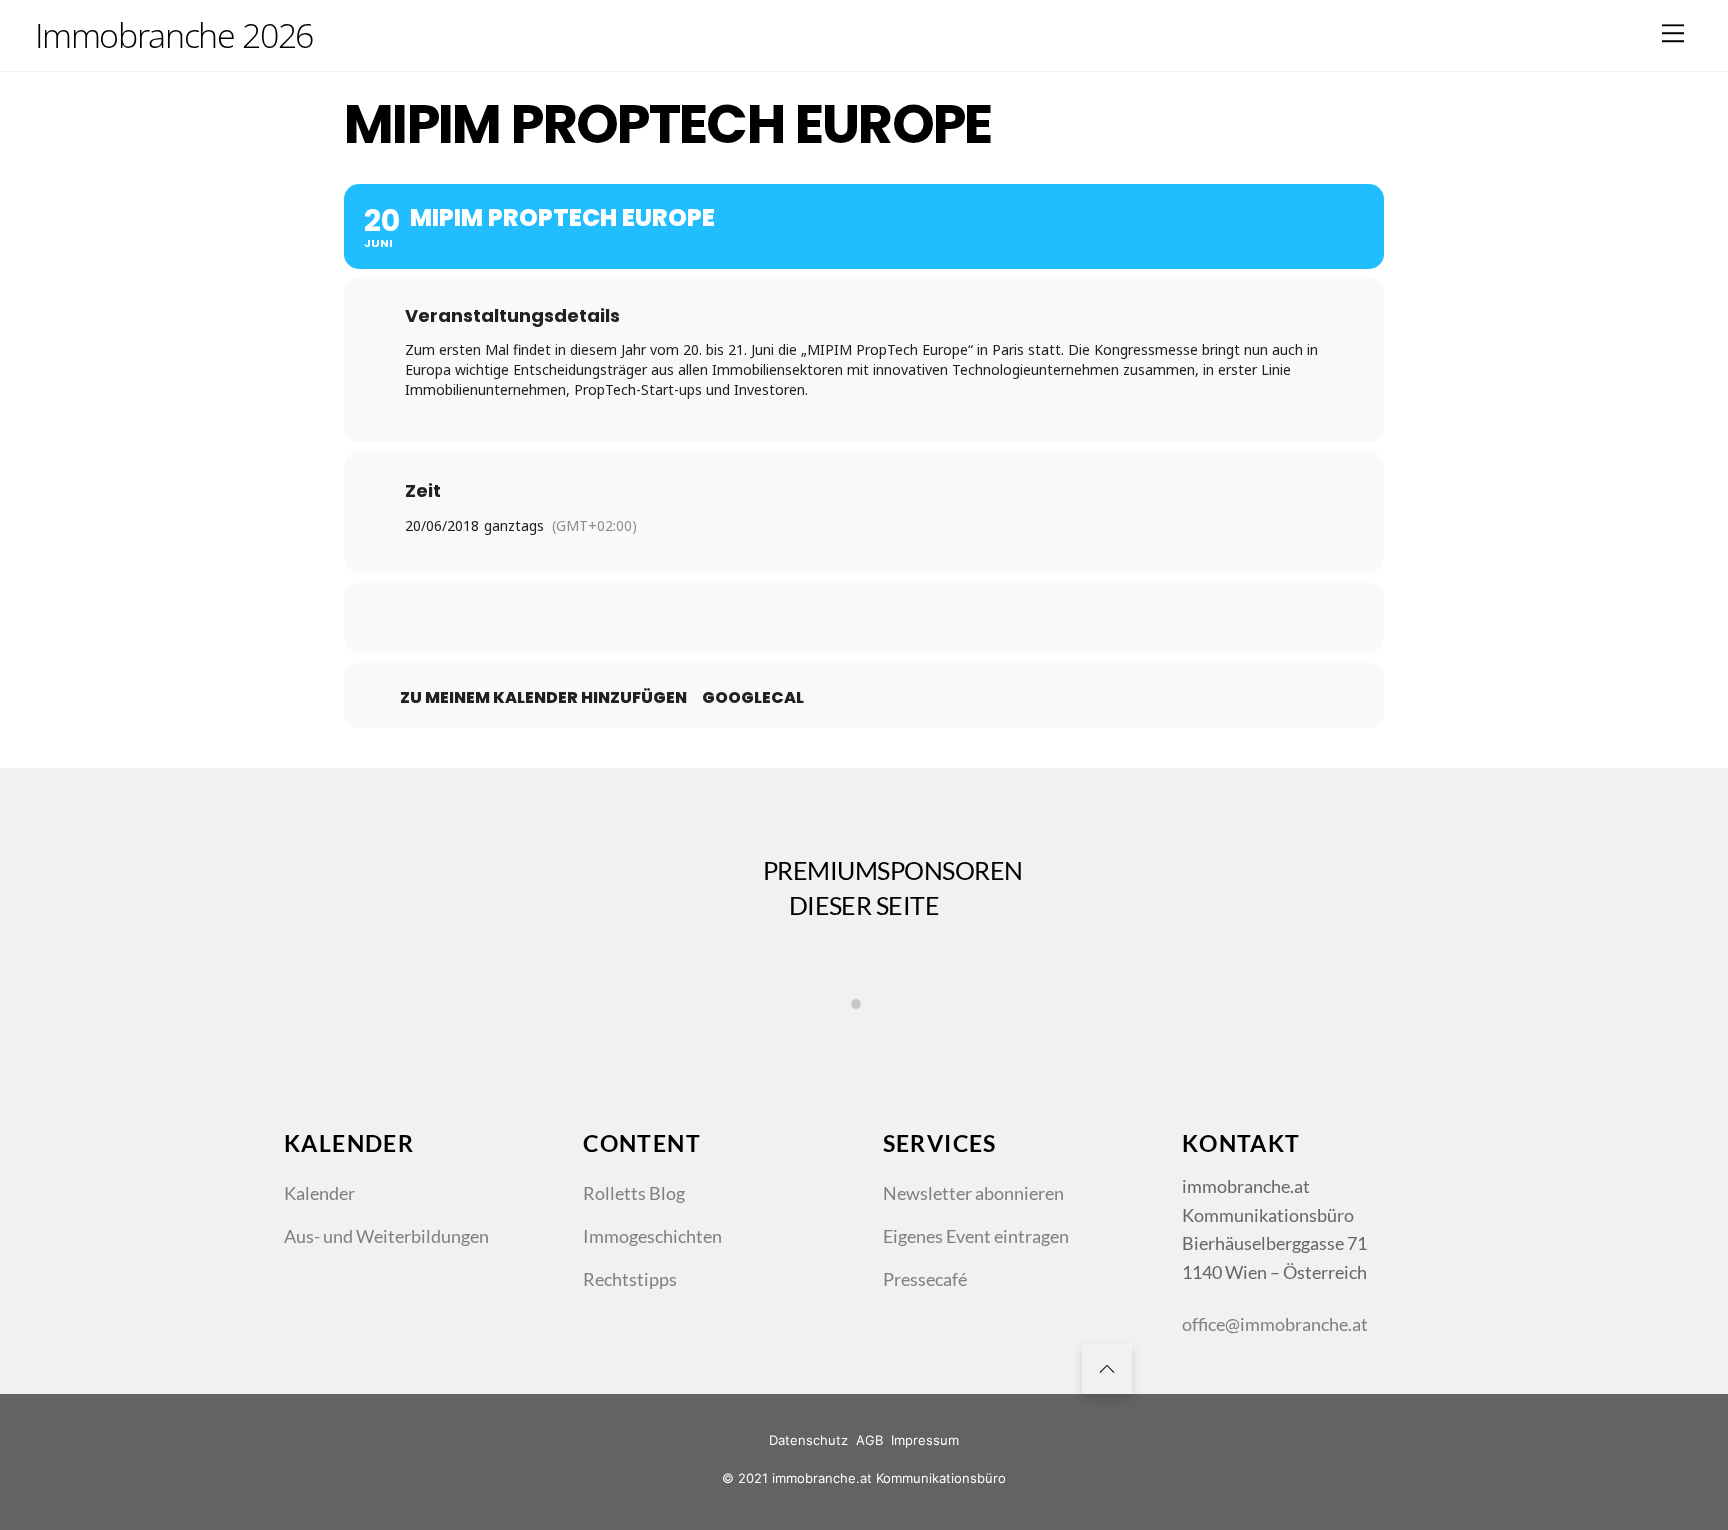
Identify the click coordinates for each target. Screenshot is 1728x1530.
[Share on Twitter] (814, 618)
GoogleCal (753, 698)
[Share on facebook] (764, 618)
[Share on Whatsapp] (914, 618)
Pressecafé (925, 1279)
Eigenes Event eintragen (976, 1236)
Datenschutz (808, 1440)
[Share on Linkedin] (864, 618)
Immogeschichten (652, 1236)
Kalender (319, 1193)
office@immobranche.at (1275, 1324)
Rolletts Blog (634, 1193)
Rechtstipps (630, 1279)
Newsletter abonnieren (973, 1193)
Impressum (925, 1440)
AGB (869, 1440)
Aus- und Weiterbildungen (386, 1236)
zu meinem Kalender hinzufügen (543, 698)
